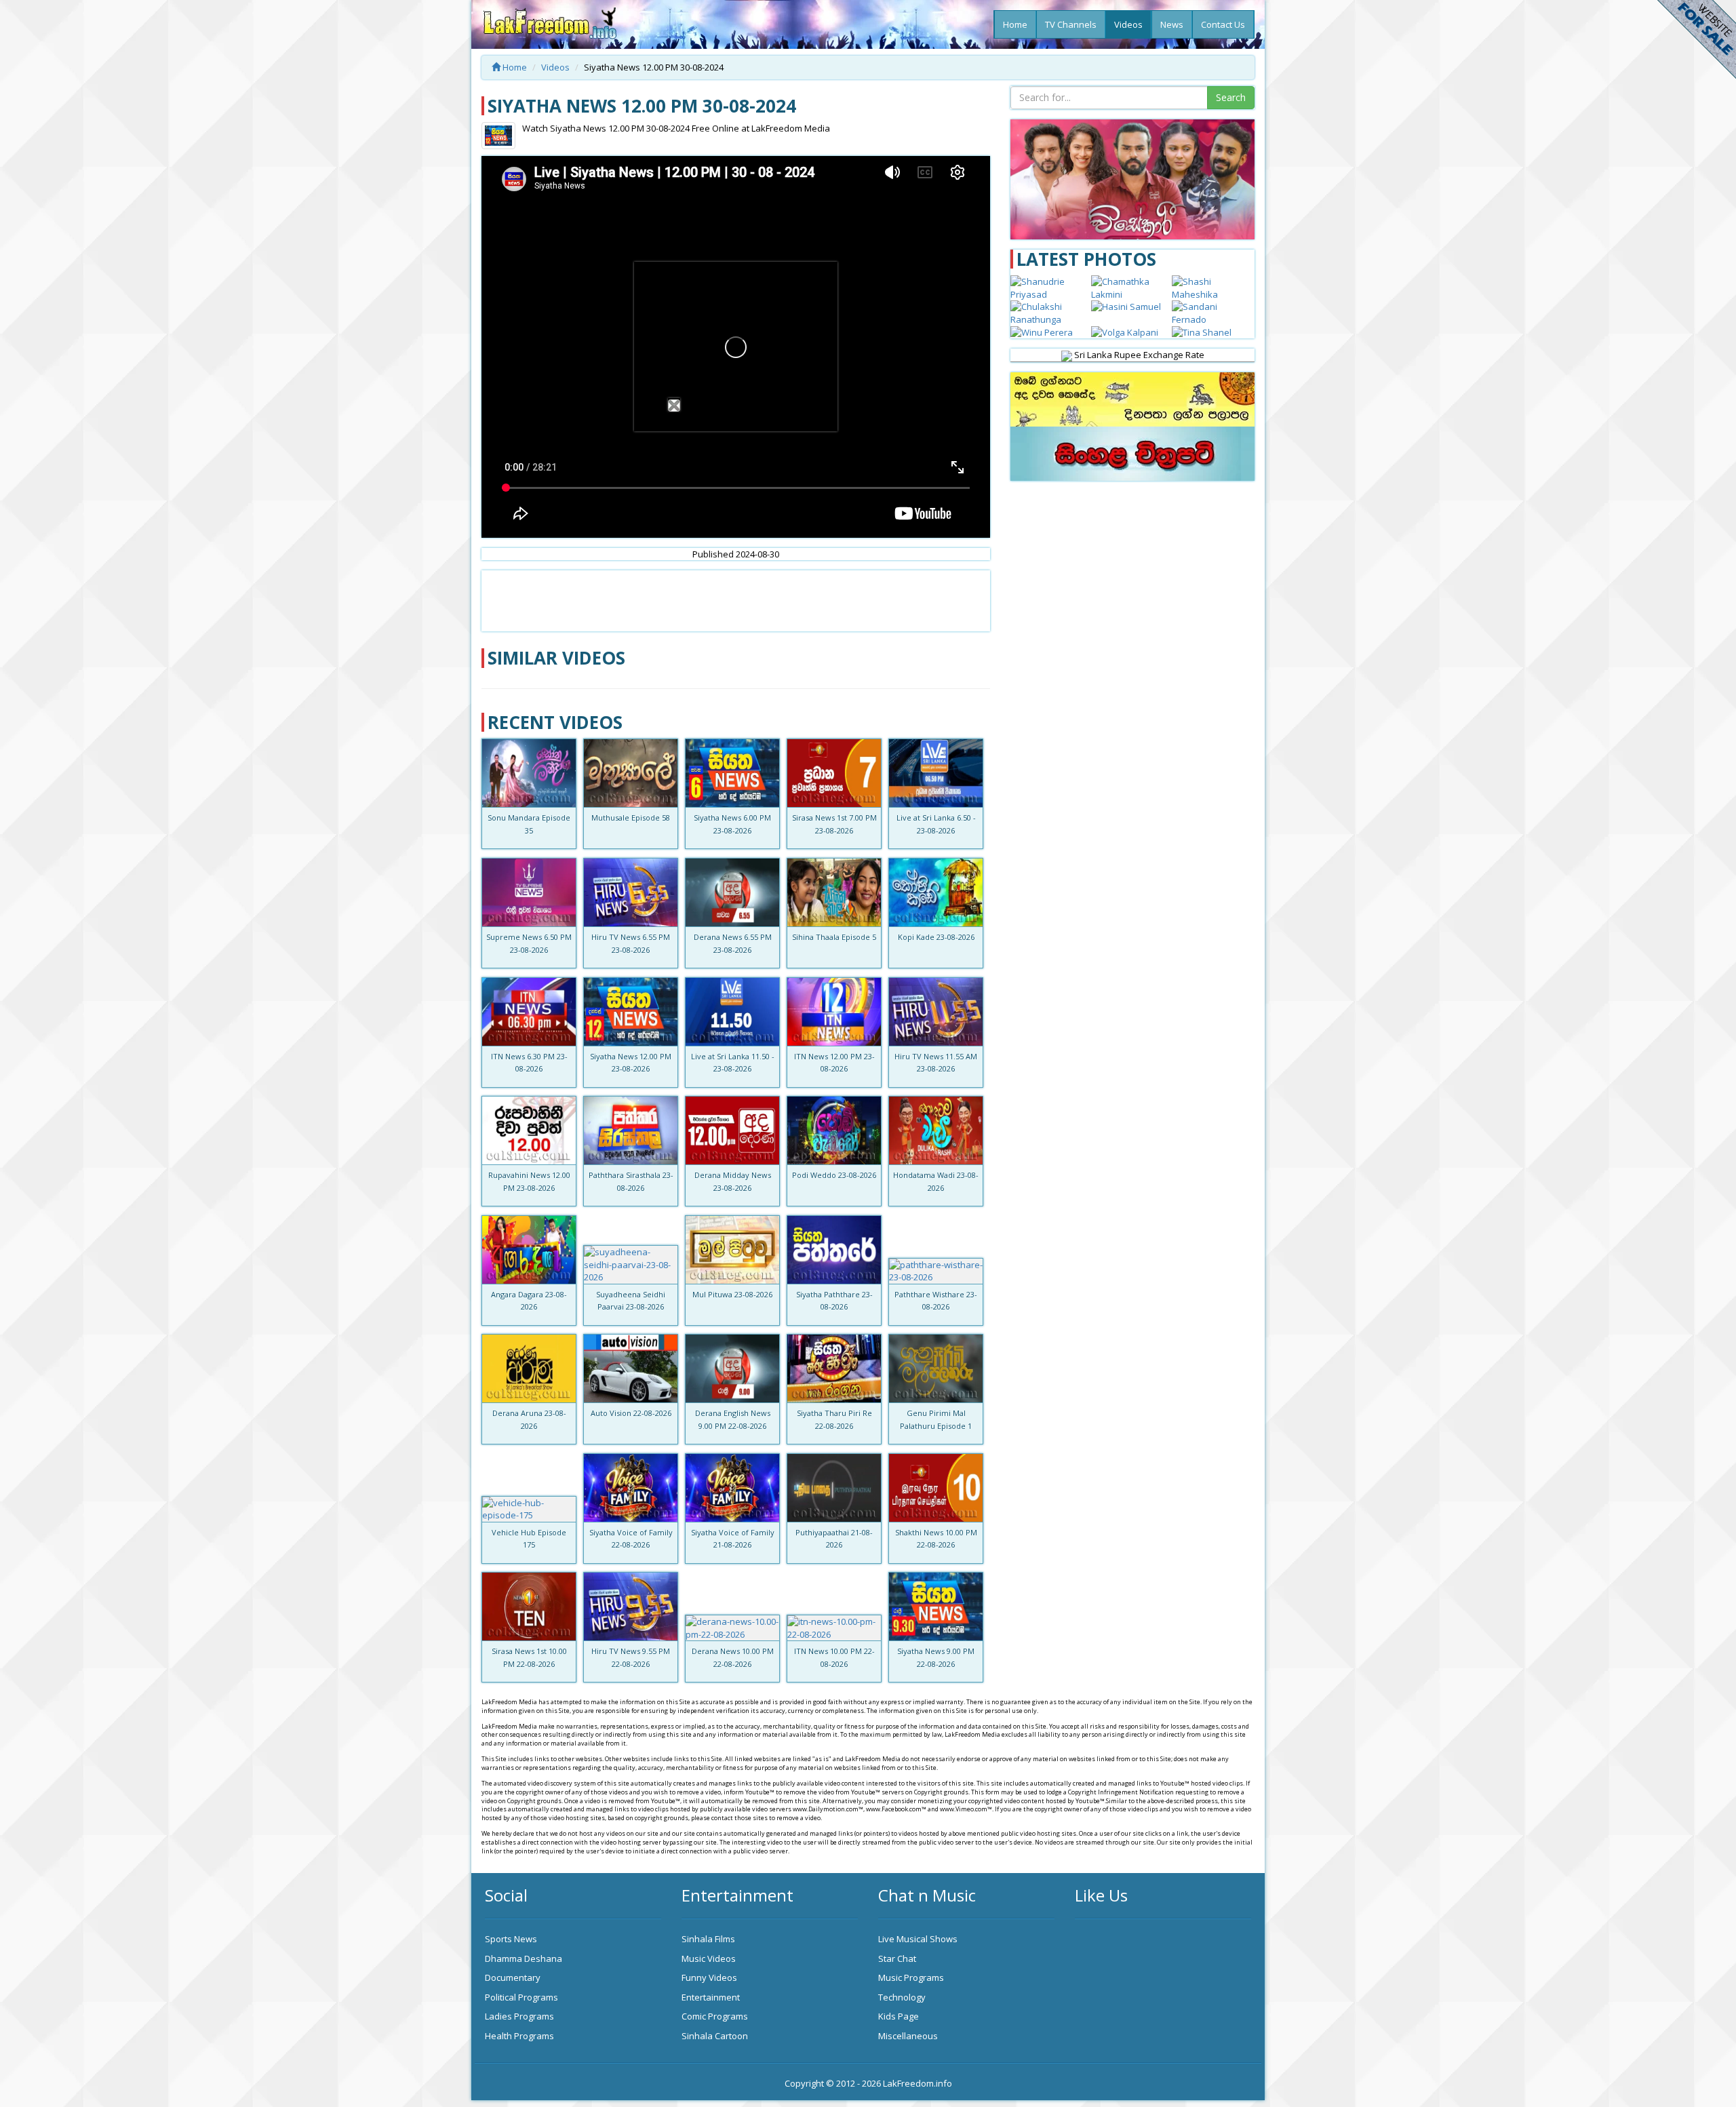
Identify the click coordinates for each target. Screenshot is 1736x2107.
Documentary (513, 1977)
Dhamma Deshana (524, 1958)
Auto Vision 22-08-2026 (631, 1413)
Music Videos (709, 1958)
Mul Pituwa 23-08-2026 (732, 1294)
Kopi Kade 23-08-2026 (936, 937)
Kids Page (899, 2016)
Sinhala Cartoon (715, 2036)
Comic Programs (715, 2016)
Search (1231, 97)
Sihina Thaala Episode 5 (834, 937)
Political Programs (521, 1997)
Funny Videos (709, 1977)
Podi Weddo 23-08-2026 (834, 1175)
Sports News (511, 1939)
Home (1015, 24)
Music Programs (911, 1977)
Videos (1128, 24)
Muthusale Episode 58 (631, 818)
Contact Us (1223, 24)
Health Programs (519, 2036)
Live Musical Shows (918, 1939)
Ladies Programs (519, 2016)
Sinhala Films (708, 1939)
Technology (902, 1997)
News (1172, 24)
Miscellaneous (908, 2036)
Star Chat (897, 1958)
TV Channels (1071, 24)
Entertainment (711, 1997)
